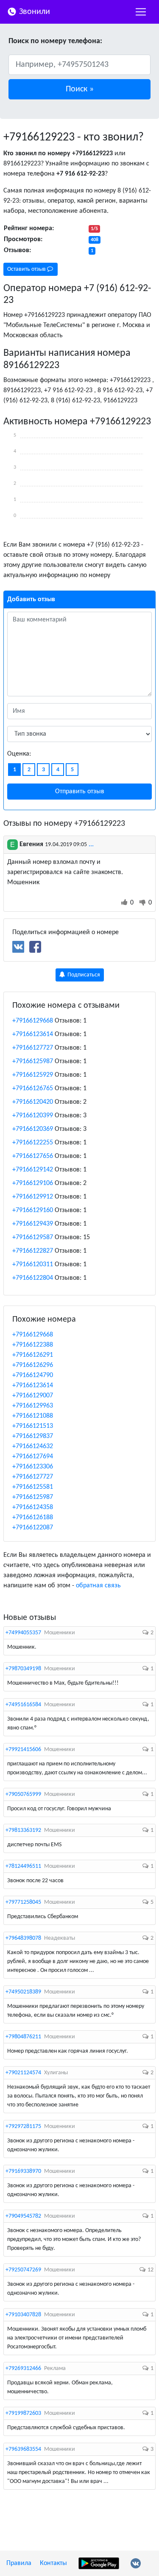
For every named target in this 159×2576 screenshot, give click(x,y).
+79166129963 (33, 1406)
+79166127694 (33, 1457)
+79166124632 (33, 1446)
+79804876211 (23, 2037)
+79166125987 (33, 1061)
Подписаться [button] (83, 975)
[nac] (141, 12)
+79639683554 (23, 2449)
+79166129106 (33, 1183)
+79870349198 (23, 1669)
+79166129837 (33, 1436)
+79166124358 (33, 1507)
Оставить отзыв (27, 269)
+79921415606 (23, 1750)
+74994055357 (23, 1633)
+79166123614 (33, 1034)
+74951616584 (23, 1705)
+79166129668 (33, 1021)
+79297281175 (23, 2127)
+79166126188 (33, 1518)
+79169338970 (23, 2171)
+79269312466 (23, 2368)
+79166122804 (33, 1278)
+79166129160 (33, 1210)
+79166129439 (33, 1224)
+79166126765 (33, 1089)
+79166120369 (33, 1129)
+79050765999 (23, 1794)
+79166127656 (33, 1156)
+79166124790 (33, 1375)
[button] (79, 89)
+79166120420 (33, 1102)
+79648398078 (23, 1938)
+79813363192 (23, 1830)
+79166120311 (33, 1265)
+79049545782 (23, 2216)
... (91, 844)
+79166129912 (33, 1197)
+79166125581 (33, 1487)
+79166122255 (33, 1143)
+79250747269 (23, 2270)
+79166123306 (33, 1467)
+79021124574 (23, 2073)
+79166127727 (33, 1048)
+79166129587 (33, 1237)
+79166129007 (33, 1396)
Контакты (53, 2563)
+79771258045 (23, 1902)
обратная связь (98, 1586)
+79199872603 (23, 2413)
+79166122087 (33, 1528)
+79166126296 (33, 1365)
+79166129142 (33, 1170)
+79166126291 (33, 1355)
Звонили (33, 12)
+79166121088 (33, 1416)
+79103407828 (23, 2315)
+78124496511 (23, 1866)
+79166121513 (33, 1426)
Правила (19, 2563)
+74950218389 (23, 1992)
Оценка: (19, 754)
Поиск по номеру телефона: (55, 41)
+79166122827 (33, 1251)
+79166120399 (33, 1116)
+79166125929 (33, 1075)
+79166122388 (33, 1345)
